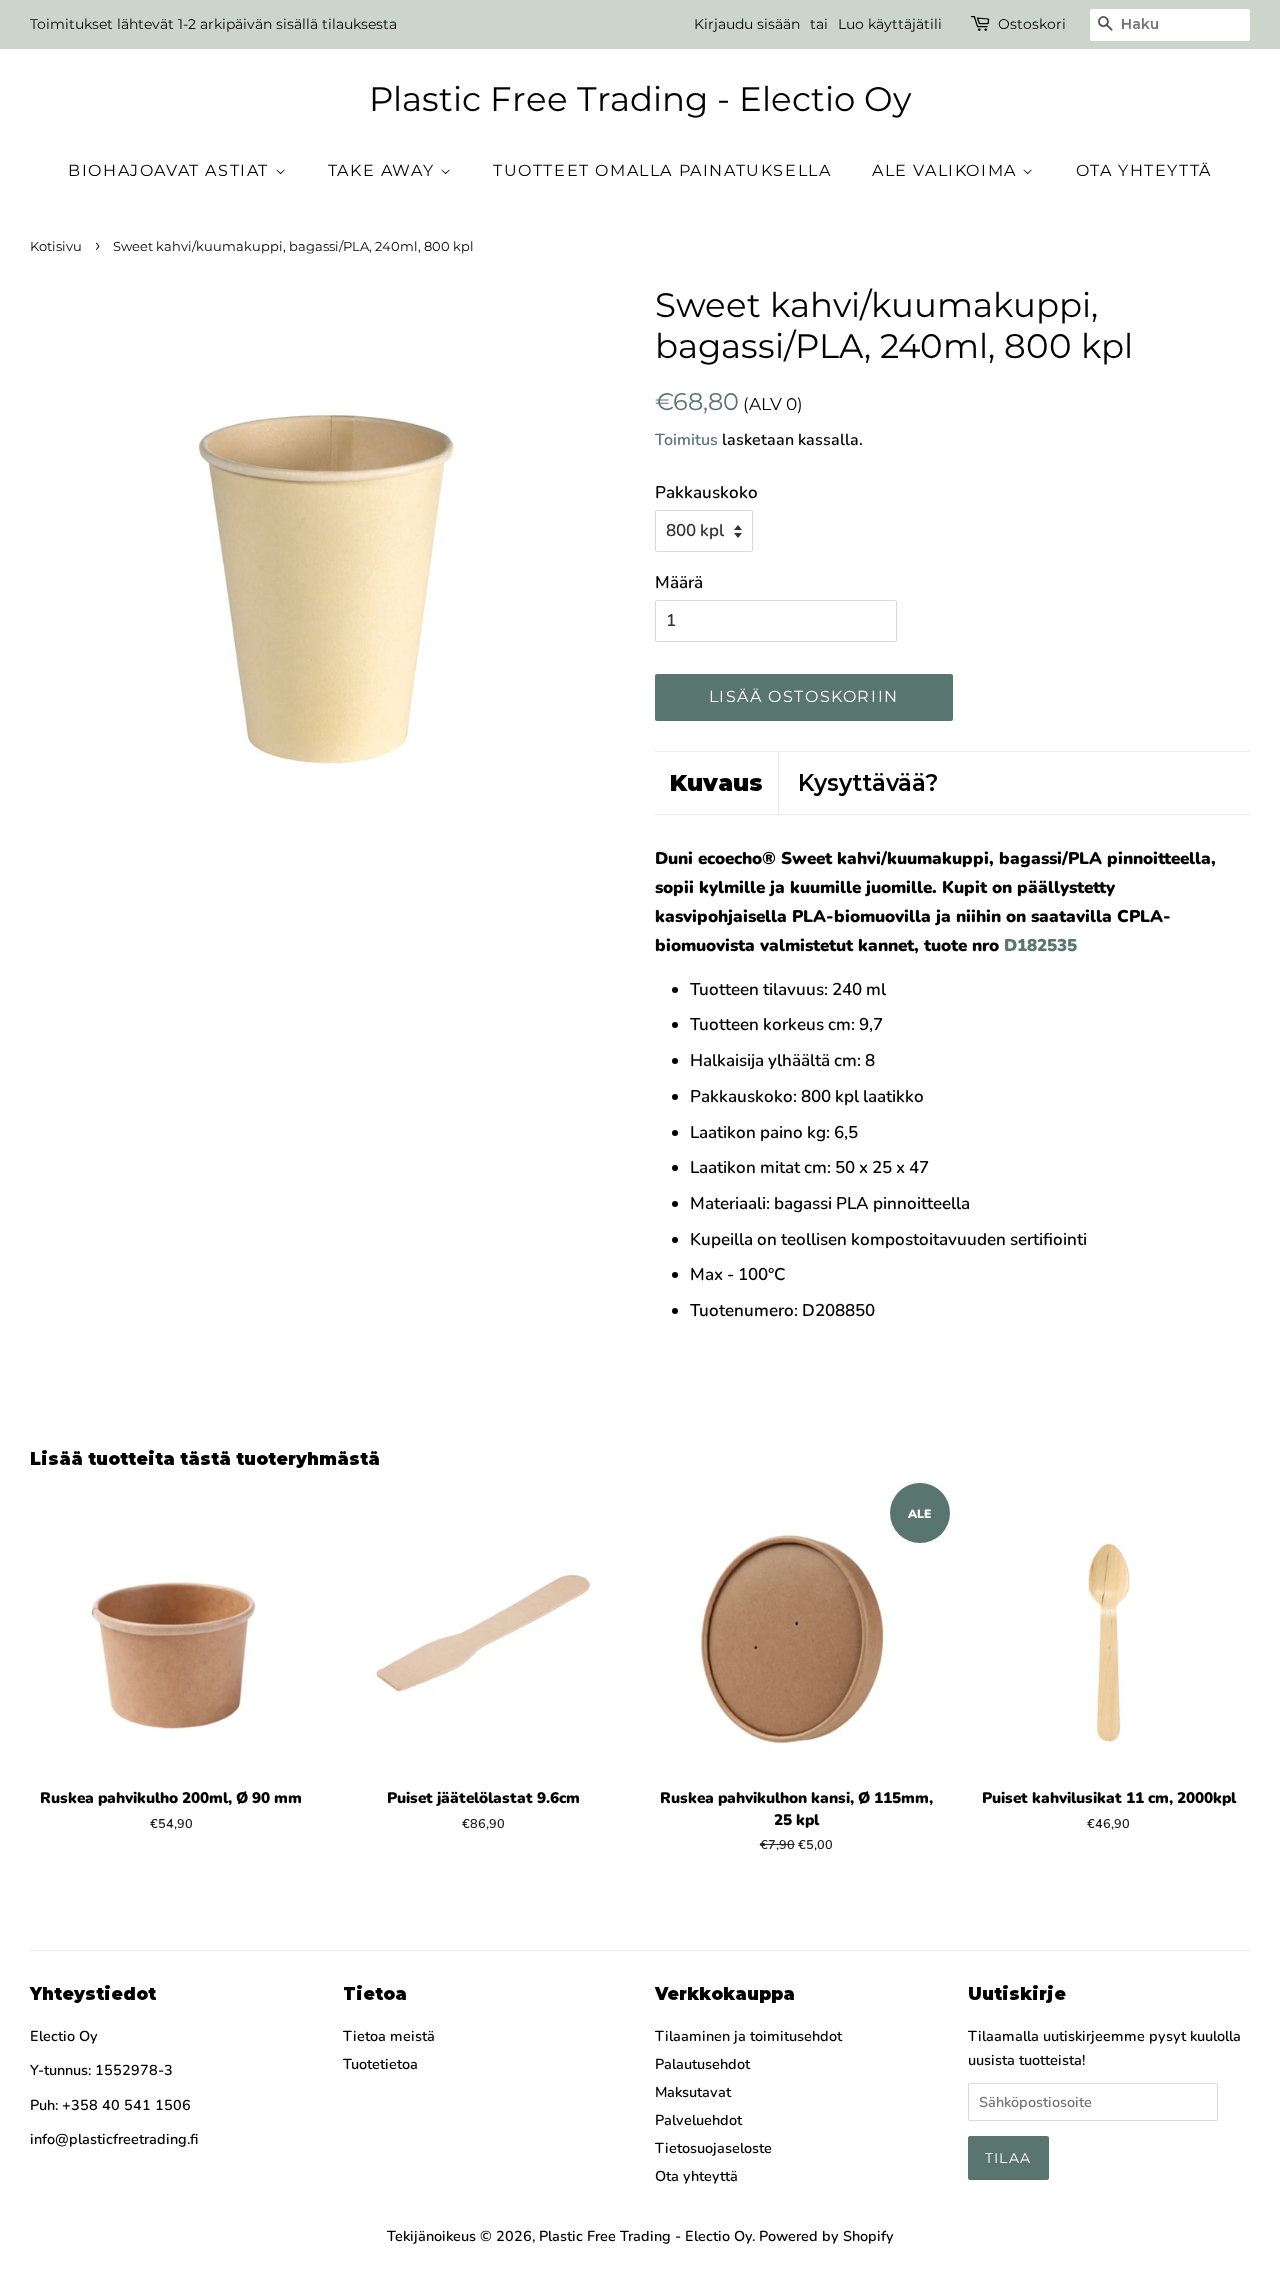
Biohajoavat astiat (171, 170)
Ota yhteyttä (1144, 170)
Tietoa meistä (389, 2036)
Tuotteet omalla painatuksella (662, 170)
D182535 (1040, 945)
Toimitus (686, 440)
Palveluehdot (698, 2120)
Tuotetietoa (380, 2064)
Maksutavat (693, 2092)
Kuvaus (716, 783)
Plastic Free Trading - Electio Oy (640, 99)
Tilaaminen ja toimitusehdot (748, 2036)
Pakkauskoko (706, 492)
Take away (384, 170)
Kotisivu (56, 246)
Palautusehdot (702, 2064)
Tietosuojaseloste (713, 2148)
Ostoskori (1032, 24)
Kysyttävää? (868, 783)
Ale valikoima (947, 170)
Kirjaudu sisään (747, 24)
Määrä (679, 582)
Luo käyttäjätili (890, 24)
